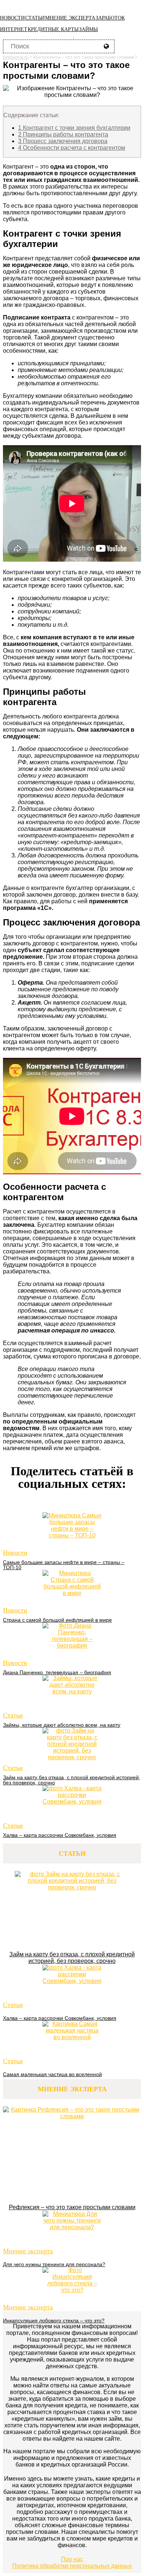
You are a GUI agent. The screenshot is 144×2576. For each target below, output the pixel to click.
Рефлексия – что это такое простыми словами (72, 2207)
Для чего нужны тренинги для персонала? (54, 2264)
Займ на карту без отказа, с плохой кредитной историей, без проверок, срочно (72, 1780)
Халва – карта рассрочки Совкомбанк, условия (60, 1835)
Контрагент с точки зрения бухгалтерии (74, 128)
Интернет (14, 29)
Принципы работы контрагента (63, 134)
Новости (12, 18)
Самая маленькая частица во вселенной (52, 2074)
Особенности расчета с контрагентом (72, 148)
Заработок (110, 18)
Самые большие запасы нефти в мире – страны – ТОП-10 (64, 1565)
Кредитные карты (53, 29)
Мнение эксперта (70, 18)
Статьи (35, 18)
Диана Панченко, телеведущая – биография (57, 1672)
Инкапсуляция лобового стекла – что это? (54, 2321)
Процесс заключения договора (63, 141)
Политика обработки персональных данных (72, 2566)
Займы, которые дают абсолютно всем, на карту (62, 1725)
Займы (88, 29)
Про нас (72, 2559)
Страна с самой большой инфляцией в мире (57, 1620)
